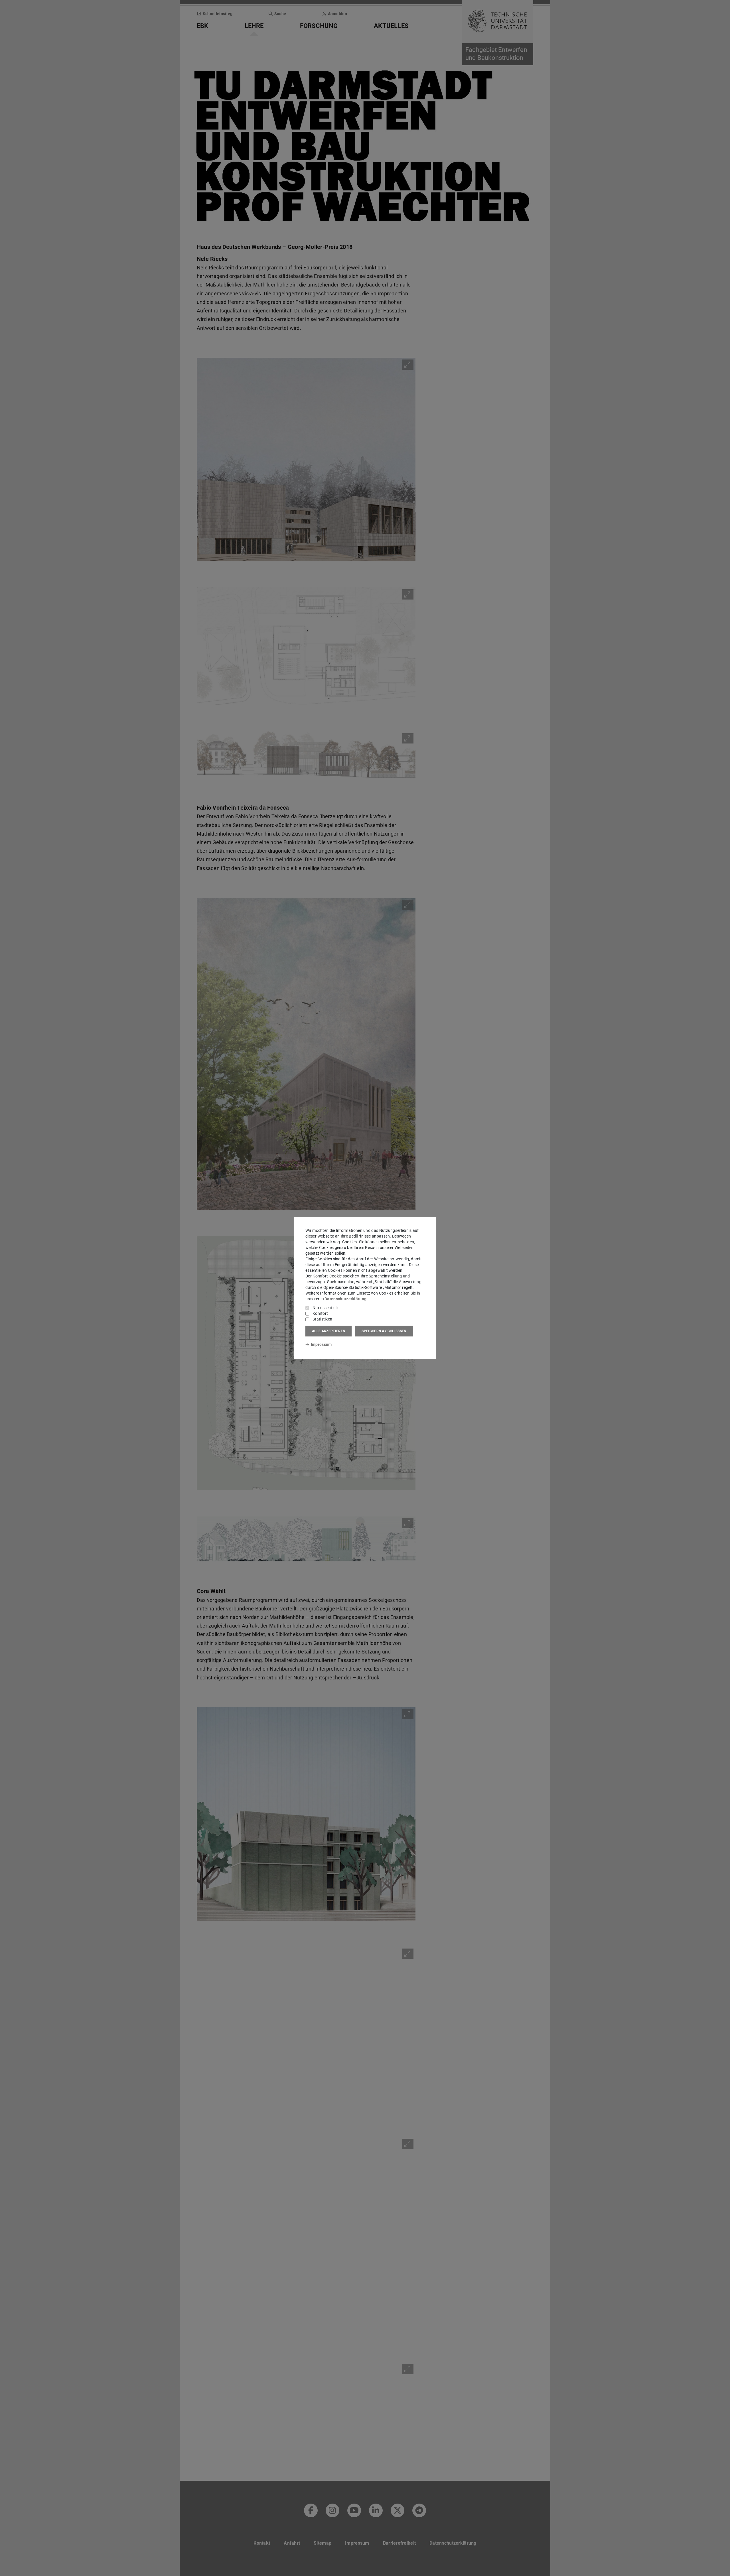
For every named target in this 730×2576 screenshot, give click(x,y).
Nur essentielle (326, 1308)
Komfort (320, 1313)
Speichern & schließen (384, 1331)
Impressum (321, 1344)
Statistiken (322, 1319)
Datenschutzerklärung (345, 1299)
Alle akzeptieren (328, 1331)
